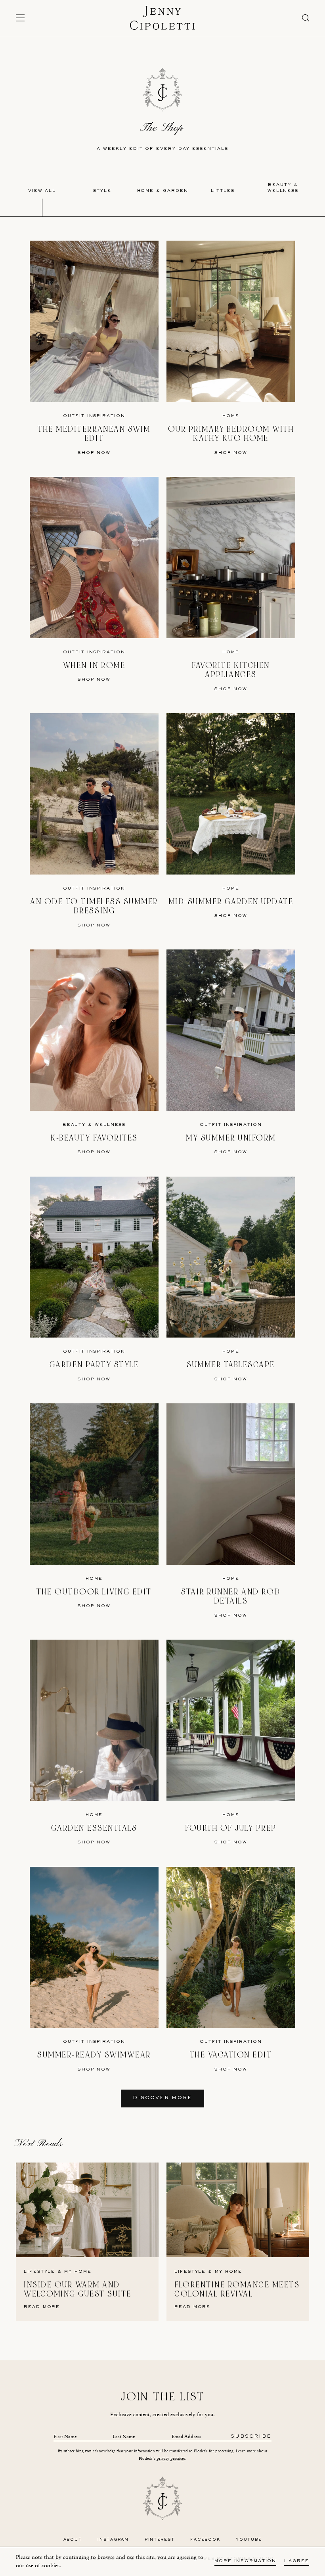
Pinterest (160, 2540)
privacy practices (171, 2458)
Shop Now (94, 453)
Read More (42, 2307)
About (73, 2540)
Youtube (249, 2540)
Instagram (113, 2540)
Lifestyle (39, 2272)
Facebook (205, 2540)
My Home (78, 2272)
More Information (245, 2561)
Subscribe (251, 2437)
